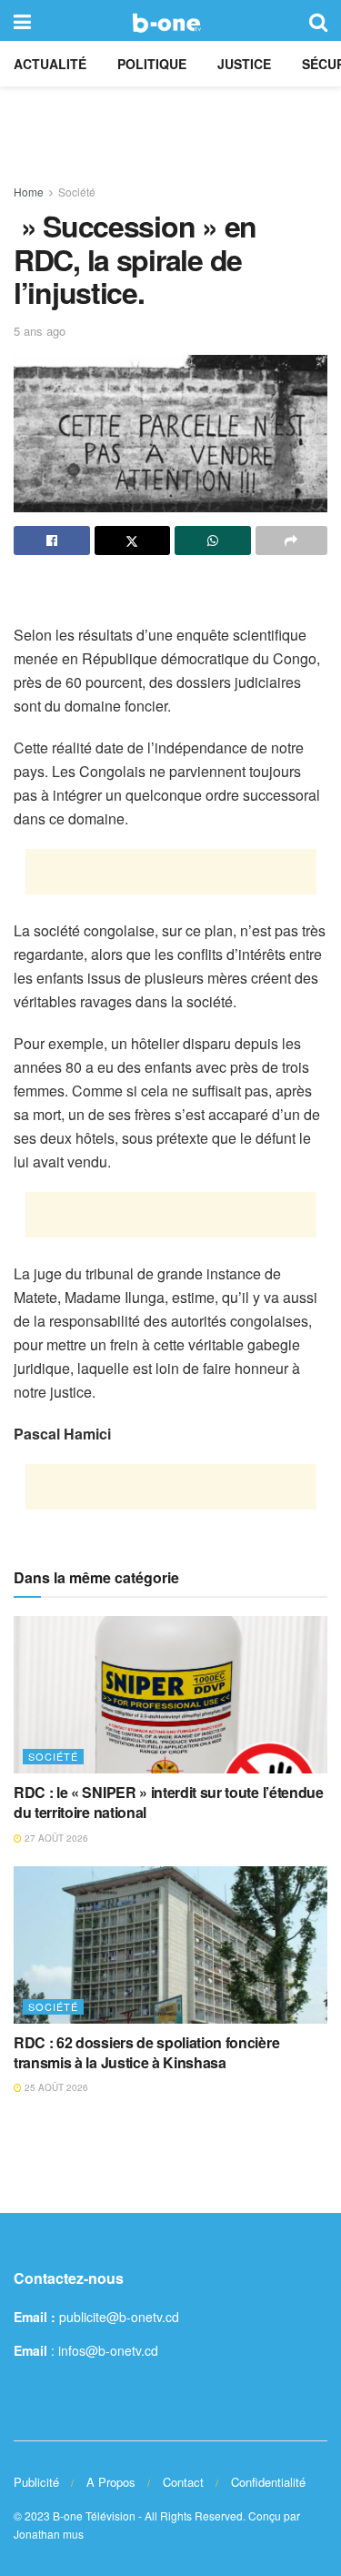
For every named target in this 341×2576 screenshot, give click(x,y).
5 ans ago (40, 331)
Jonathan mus (49, 2534)
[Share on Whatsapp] (213, 540)
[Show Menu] (22, 20)
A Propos (111, 2482)
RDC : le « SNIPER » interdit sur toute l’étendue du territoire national (169, 1802)
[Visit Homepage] (170, 21)
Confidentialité (268, 2482)
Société (77, 192)
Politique (152, 64)
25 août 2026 (55, 2087)
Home (29, 192)
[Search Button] (318, 20)
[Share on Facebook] (52, 540)
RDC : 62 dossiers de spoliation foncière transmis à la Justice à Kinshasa (146, 2052)
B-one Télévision (94, 2515)
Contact (183, 2482)
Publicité (36, 2482)
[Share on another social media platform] (292, 540)
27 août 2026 (55, 1838)
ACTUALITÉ (50, 64)
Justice (244, 64)
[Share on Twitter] (133, 540)
